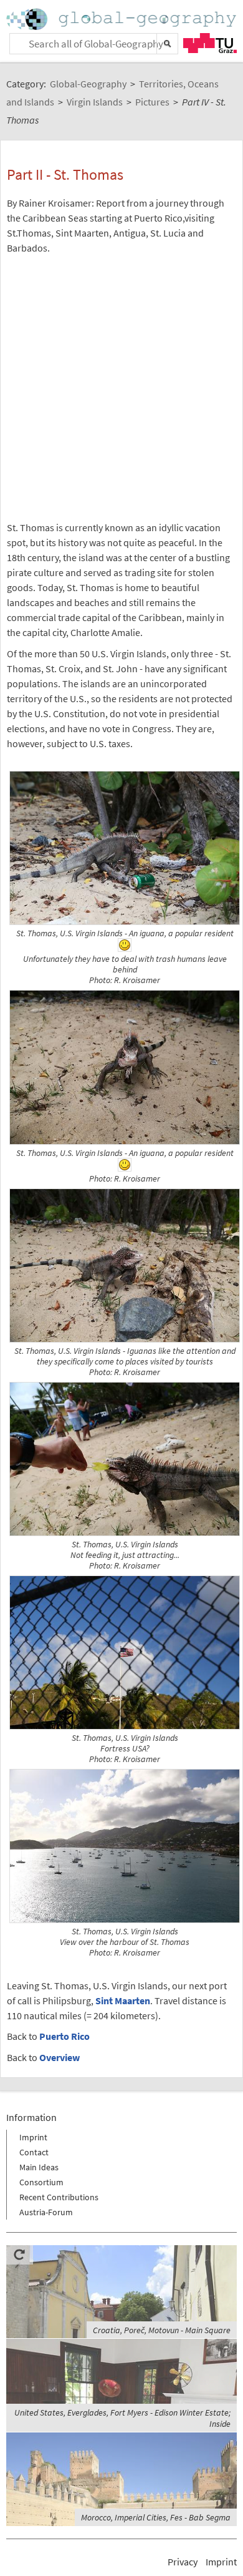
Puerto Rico (64, 2036)
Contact (34, 2152)
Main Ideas (39, 2167)
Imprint (33, 2137)
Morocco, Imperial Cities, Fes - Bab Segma (156, 2517)
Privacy (183, 2562)
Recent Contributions (59, 2197)
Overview (60, 2057)
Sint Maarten (123, 2001)
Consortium (41, 2182)
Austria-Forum (46, 2212)
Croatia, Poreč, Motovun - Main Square (162, 2330)
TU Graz (210, 43)
